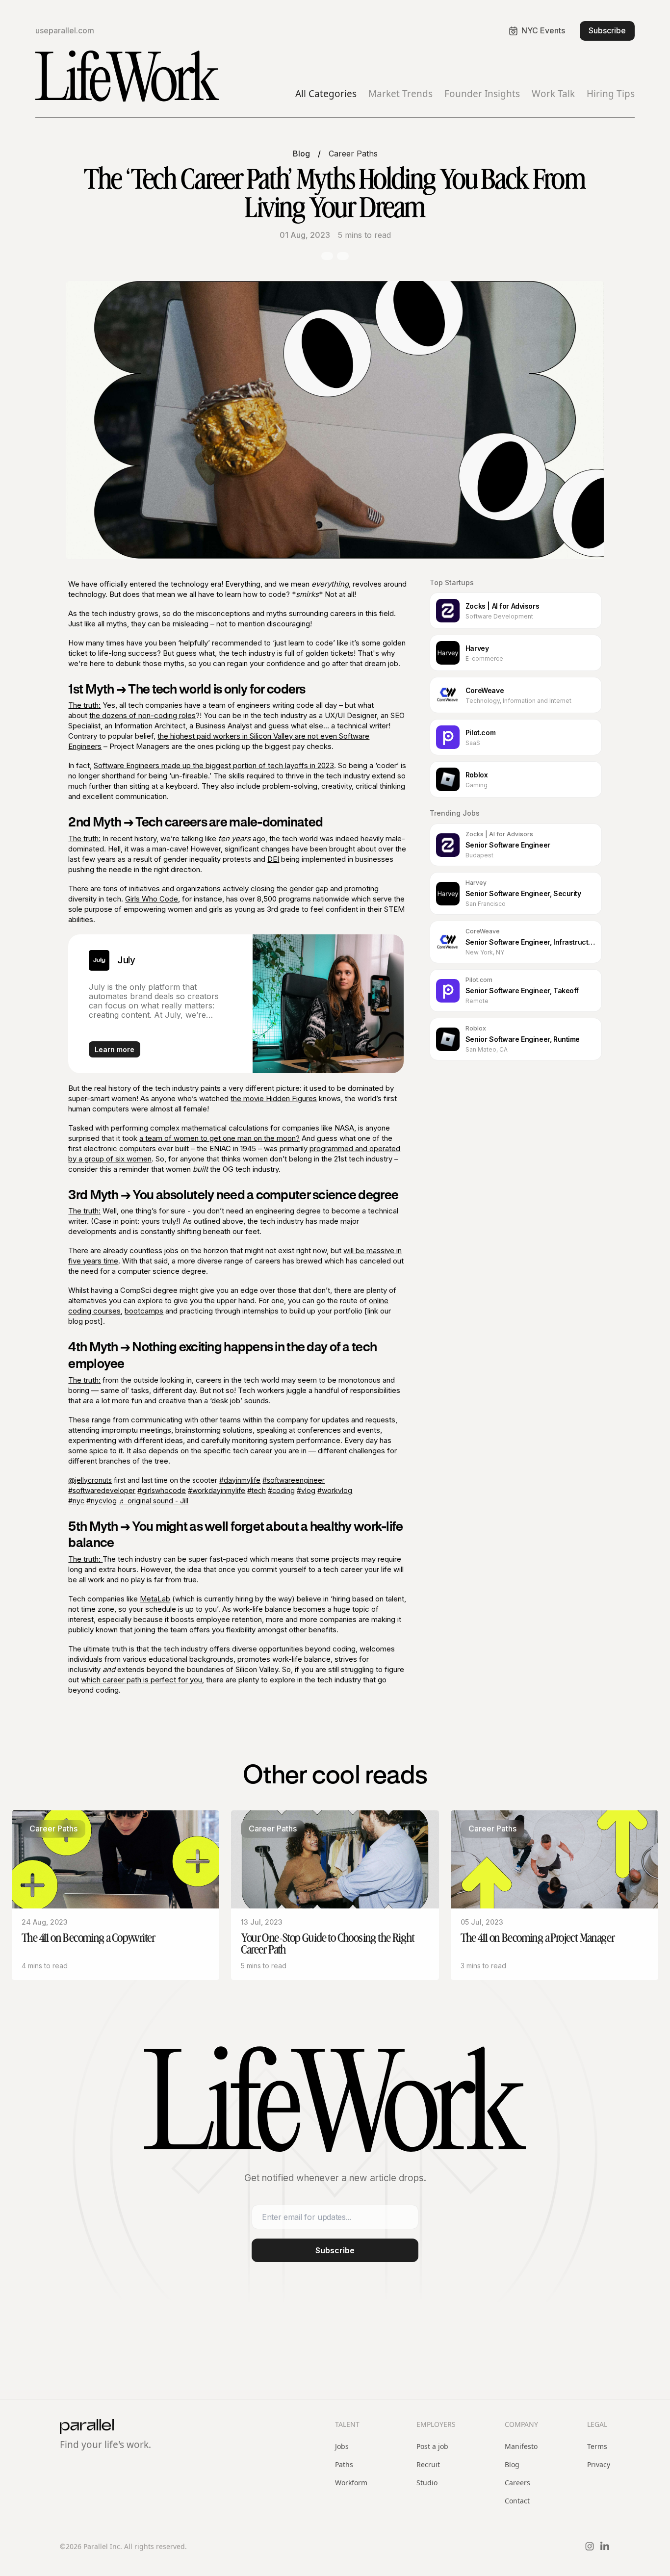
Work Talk (553, 94)
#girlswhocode (162, 1490)
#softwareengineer (294, 1480)
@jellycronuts (90, 1480)
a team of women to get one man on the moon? (219, 1138)
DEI (273, 859)
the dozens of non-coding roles (142, 715)
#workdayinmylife (217, 1490)
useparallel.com (65, 31)
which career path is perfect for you (142, 1680)
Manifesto (521, 2446)
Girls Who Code (152, 899)
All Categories (326, 94)
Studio (427, 2483)
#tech (257, 1490)
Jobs (342, 2446)
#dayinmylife (240, 1480)
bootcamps (144, 1311)
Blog (301, 154)
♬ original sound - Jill (154, 1501)
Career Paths (353, 154)
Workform (351, 2483)
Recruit (428, 2464)
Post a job (432, 2446)
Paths (344, 2464)
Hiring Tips (611, 94)
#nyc (76, 1501)
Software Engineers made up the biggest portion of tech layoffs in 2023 (214, 765)
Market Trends (400, 94)
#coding (281, 1490)
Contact (517, 2501)
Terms (597, 2446)
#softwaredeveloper (102, 1490)
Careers (517, 2483)
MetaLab (155, 1599)
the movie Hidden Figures (274, 1098)
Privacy (599, 2464)
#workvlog (335, 1490)
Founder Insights (482, 94)
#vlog (306, 1490)
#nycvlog (102, 1501)
